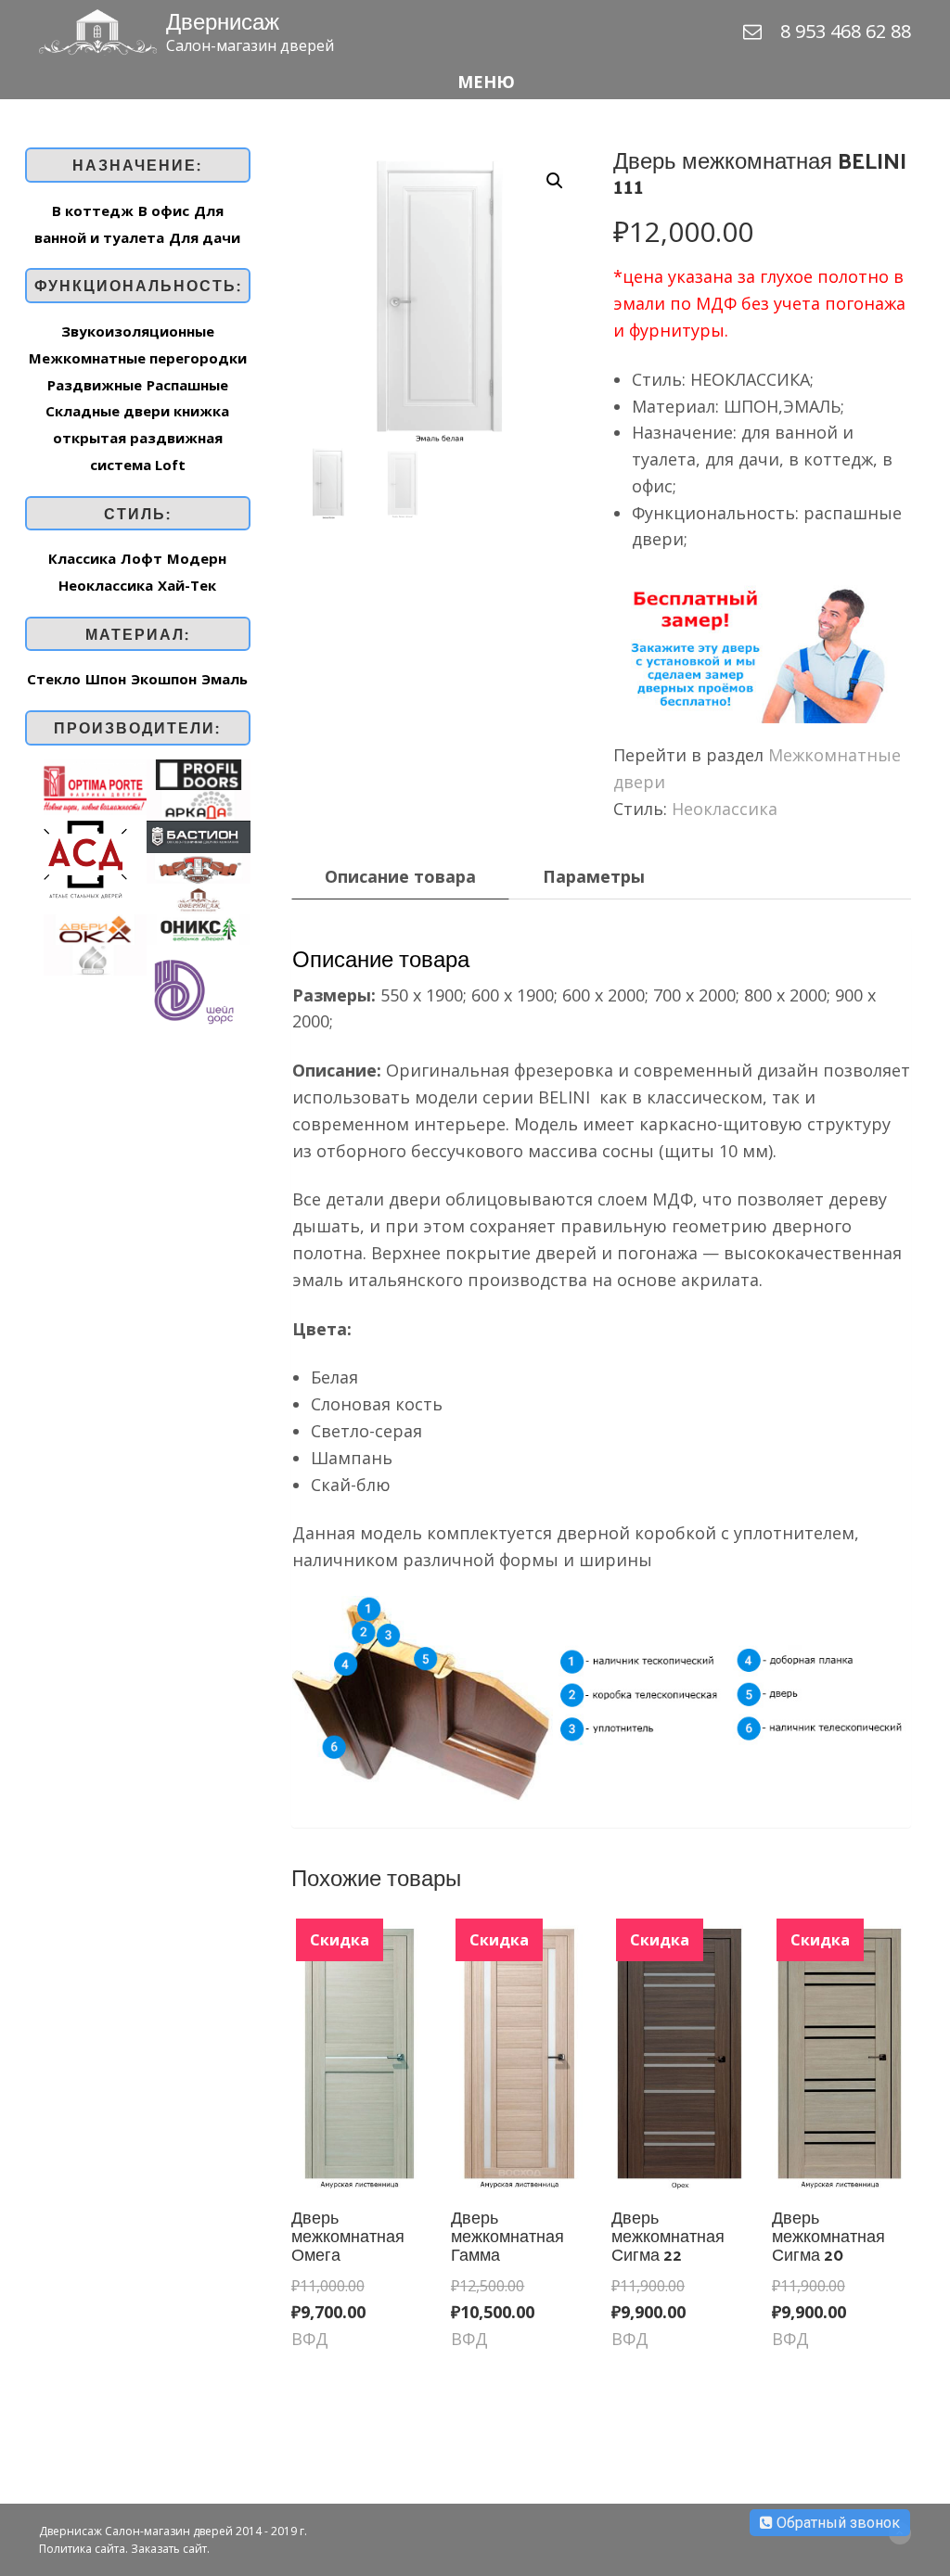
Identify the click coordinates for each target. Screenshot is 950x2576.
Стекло (54, 679)
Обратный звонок (836, 2523)
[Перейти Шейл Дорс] (193, 988)
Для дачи (205, 237)
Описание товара (400, 876)
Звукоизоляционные (138, 331)
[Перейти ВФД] (198, 866)
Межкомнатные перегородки (138, 358)
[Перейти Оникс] (198, 927)
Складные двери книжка (137, 411)
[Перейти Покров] (95, 958)
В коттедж (93, 210)
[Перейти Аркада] (198, 803)
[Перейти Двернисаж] (198, 897)
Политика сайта (82, 2549)
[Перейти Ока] (95, 927)
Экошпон (164, 679)
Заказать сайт (169, 2549)
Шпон (106, 679)
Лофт (141, 558)
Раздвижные (95, 385)
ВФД (310, 2339)
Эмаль (225, 679)
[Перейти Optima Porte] (95, 785)
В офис (164, 210)
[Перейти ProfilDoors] (198, 772)
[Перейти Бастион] (198, 835)
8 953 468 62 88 (846, 31)
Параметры (594, 876)
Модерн (197, 558)
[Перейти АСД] (85, 858)
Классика (82, 558)
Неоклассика (725, 809)
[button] (475, 82)
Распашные (187, 385)
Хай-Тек (187, 585)
